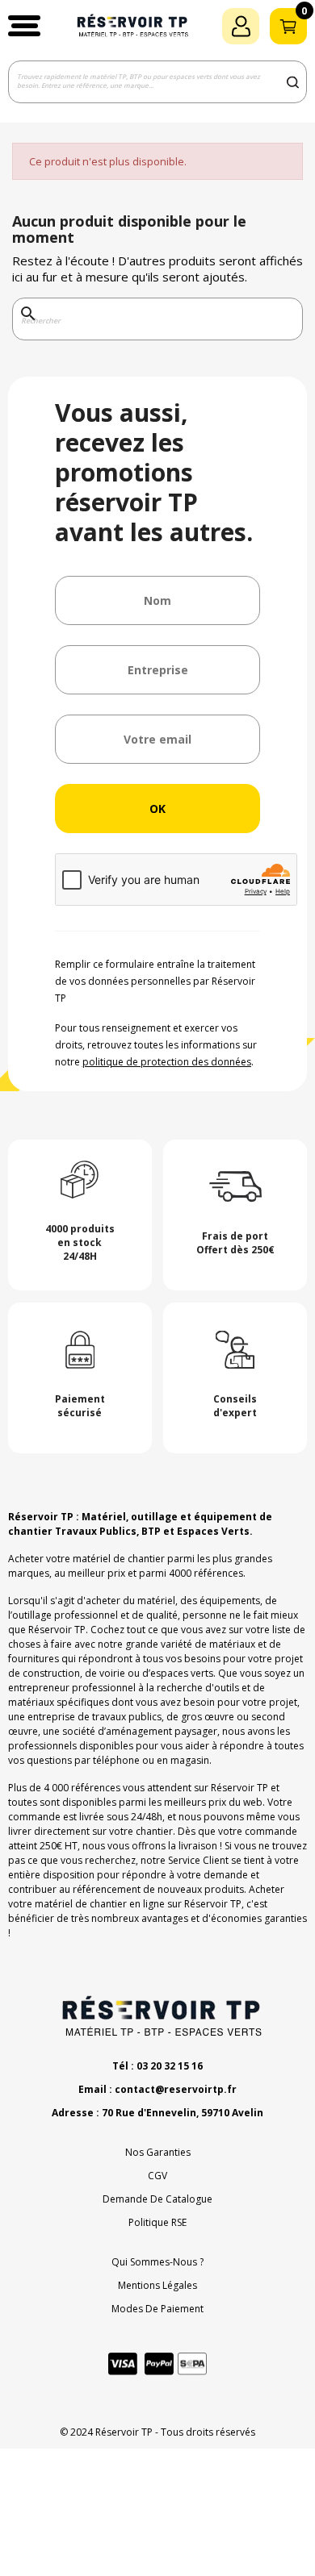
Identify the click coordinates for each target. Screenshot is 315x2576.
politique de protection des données (167, 1062)
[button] (24, 26)
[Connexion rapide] (241, 26)
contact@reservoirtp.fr (176, 2089)
